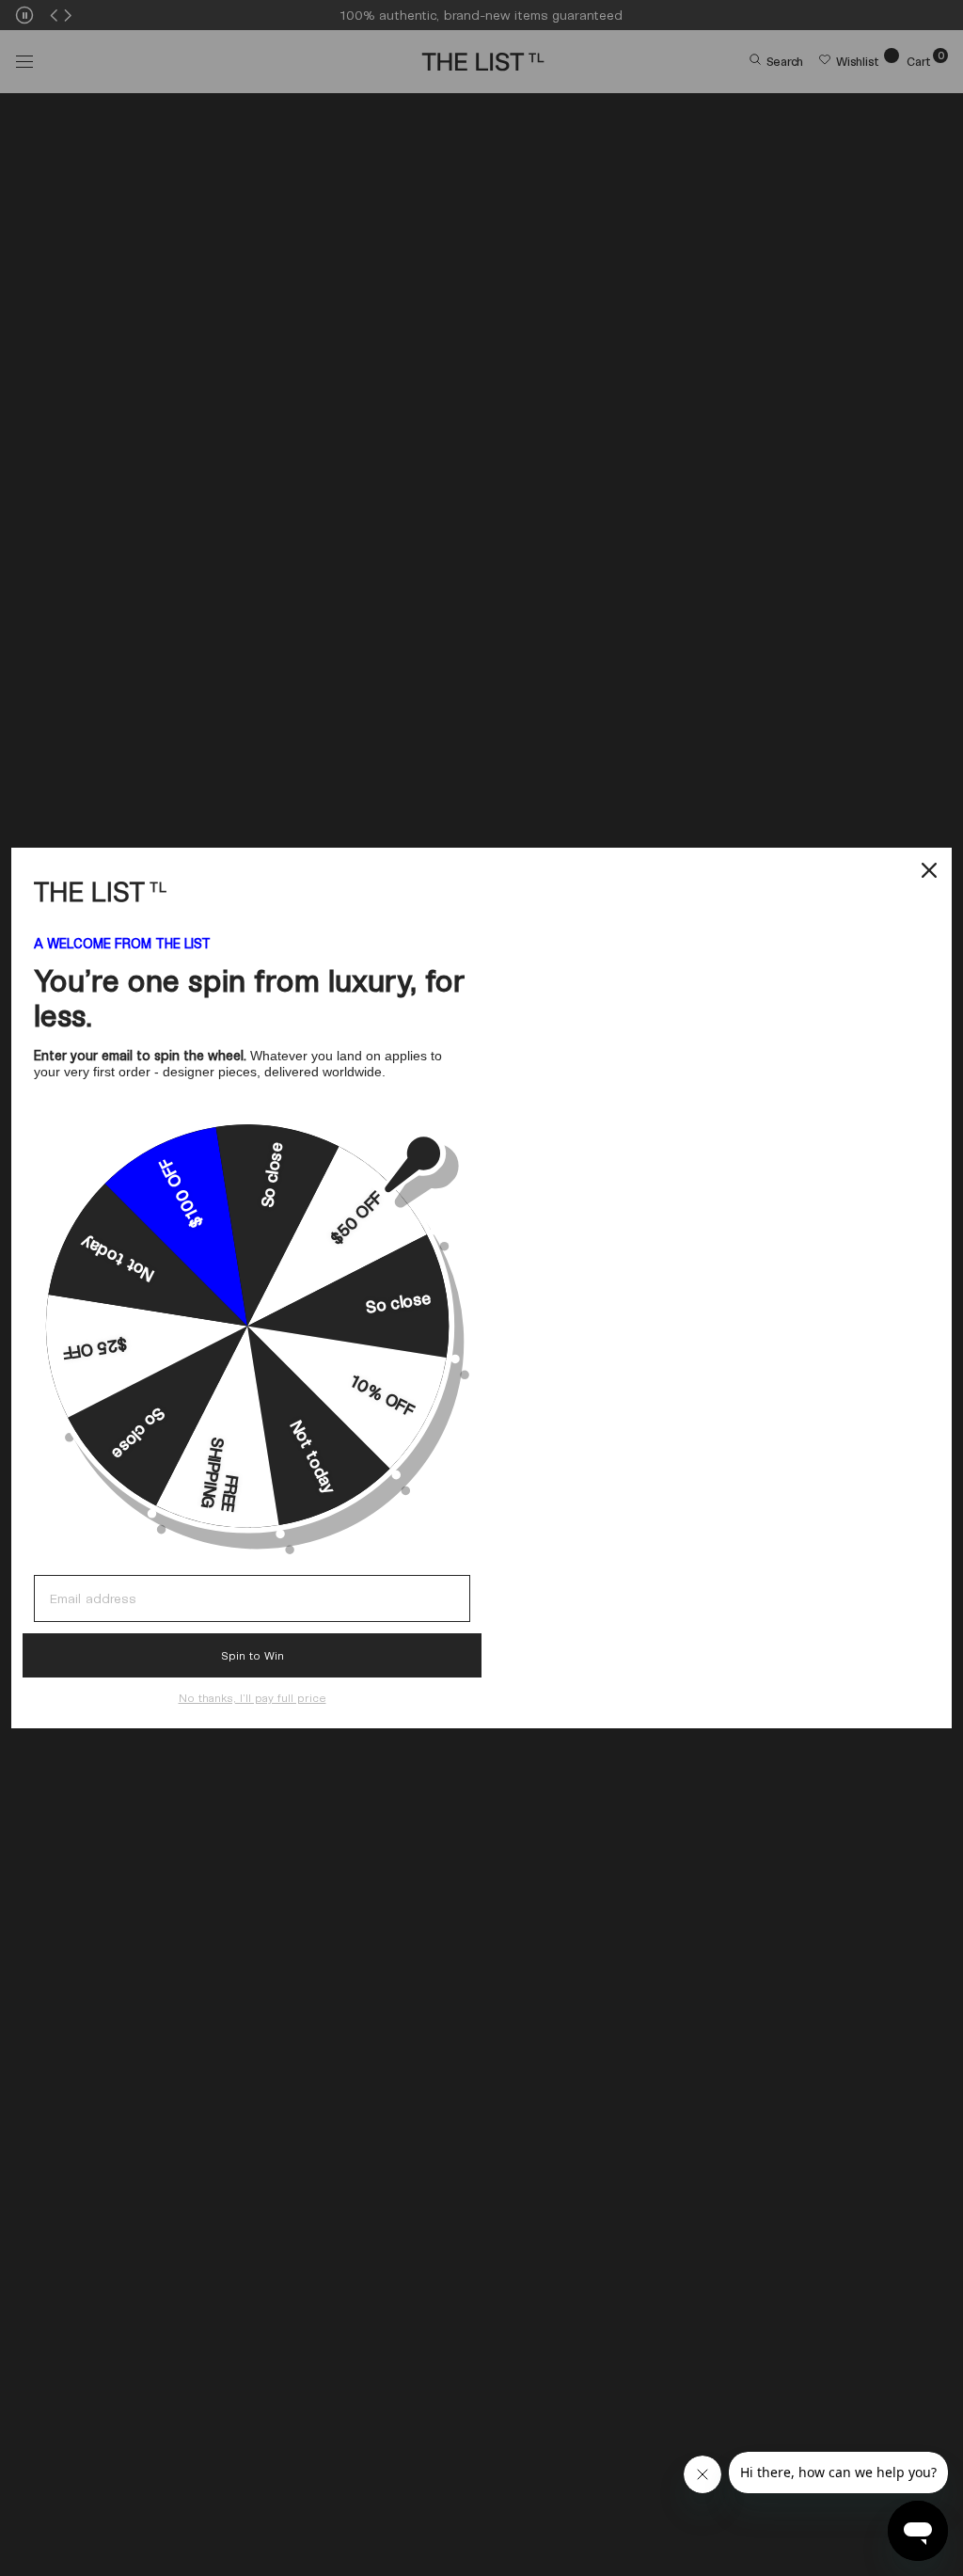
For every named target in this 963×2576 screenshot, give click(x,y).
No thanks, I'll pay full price (253, 1697)
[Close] (929, 870)
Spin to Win (253, 1655)
